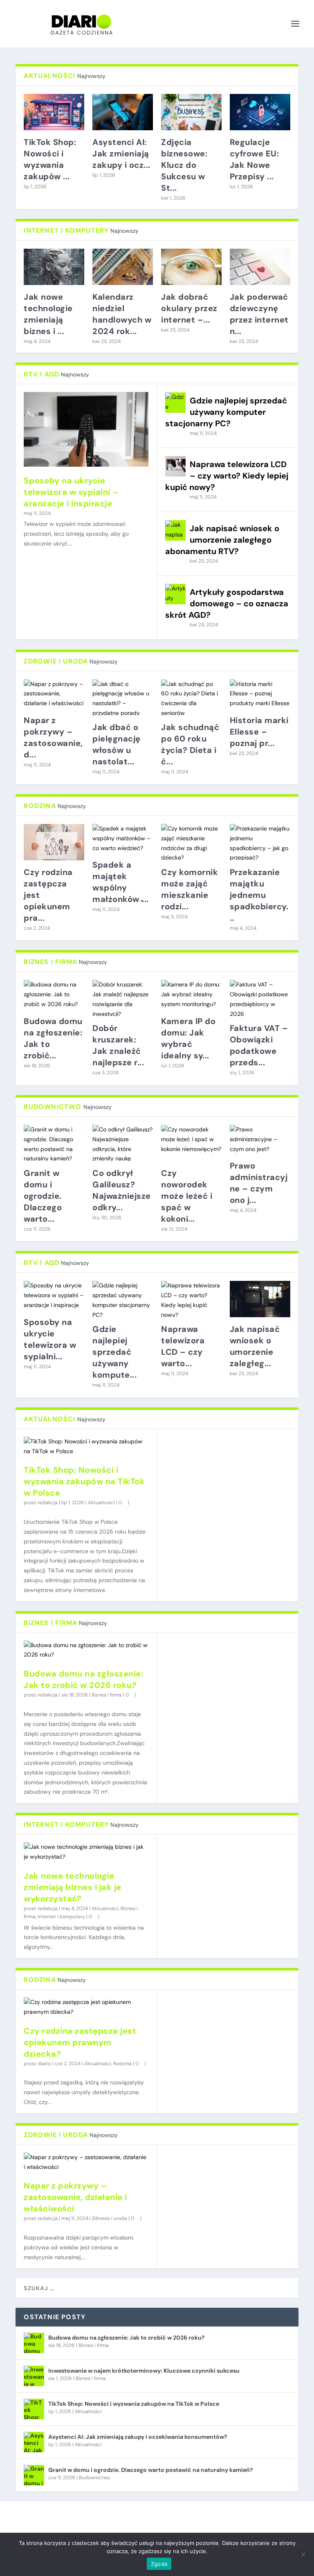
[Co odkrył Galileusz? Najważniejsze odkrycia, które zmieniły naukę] (123, 1143)
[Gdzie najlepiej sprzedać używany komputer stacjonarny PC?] (175, 403)
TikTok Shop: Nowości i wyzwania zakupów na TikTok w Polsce (84, 1481)
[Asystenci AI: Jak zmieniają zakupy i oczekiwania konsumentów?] (123, 112)
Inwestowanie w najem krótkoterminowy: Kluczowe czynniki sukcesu (144, 2371)
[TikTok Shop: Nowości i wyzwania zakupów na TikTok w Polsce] (86, 1447)
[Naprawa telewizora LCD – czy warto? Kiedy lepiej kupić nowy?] (175, 466)
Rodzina (122, 2064)
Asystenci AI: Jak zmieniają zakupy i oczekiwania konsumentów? (138, 2437)
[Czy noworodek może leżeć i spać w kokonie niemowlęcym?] (191, 1143)
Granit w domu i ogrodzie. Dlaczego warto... (43, 1196)
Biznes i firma (107, 1695)
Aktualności (101, 1503)
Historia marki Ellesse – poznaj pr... (259, 732)
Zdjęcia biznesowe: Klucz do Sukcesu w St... (184, 165)
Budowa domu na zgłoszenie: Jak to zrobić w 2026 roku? (127, 2338)
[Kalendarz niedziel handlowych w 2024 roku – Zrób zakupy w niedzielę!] (123, 267)
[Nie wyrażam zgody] (303, 2554)
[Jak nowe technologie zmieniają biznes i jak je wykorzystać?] (54, 267)
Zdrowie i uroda (110, 2218)
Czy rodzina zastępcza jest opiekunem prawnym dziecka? (80, 2042)
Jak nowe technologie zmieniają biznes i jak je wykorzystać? (73, 1887)
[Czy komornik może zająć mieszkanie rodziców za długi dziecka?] (191, 842)
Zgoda (159, 2564)
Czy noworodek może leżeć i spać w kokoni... (187, 1196)
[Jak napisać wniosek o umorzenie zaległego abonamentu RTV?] (175, 530)
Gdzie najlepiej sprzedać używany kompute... (114, 1352)
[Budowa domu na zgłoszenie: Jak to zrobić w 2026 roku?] (86, 1650)
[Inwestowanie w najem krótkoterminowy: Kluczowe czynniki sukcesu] (34, 2376)
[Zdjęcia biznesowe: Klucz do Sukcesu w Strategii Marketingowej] (191, 112)
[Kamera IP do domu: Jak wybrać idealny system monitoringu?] (191, 994)
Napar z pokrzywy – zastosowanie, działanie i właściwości (75, 2197)
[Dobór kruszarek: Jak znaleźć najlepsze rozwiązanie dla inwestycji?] (123, 998)
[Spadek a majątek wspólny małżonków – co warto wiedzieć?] (123, 838)
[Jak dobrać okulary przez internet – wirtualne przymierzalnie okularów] (191, 267)
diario (44, 2064)
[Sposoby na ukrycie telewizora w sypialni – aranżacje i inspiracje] (86, 429)
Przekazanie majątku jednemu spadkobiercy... (259, 895)
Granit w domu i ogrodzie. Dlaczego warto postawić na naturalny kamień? (151, 2470)
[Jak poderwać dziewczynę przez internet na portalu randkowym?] (260, 267)
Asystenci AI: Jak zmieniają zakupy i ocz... (121, 154)
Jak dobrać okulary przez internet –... (189, 308)
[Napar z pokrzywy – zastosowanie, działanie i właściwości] (86, 2162)
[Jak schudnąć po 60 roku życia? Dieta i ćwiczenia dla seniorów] (191, 698)
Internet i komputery (61, 1917)
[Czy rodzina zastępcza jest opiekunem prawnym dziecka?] (86, 2007)
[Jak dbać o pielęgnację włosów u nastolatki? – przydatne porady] (123, 698)
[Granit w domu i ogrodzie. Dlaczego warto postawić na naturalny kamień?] (34, 2475)
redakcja (48, 1503)
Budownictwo (94, 2478)
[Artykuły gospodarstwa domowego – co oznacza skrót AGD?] (175, 594)
